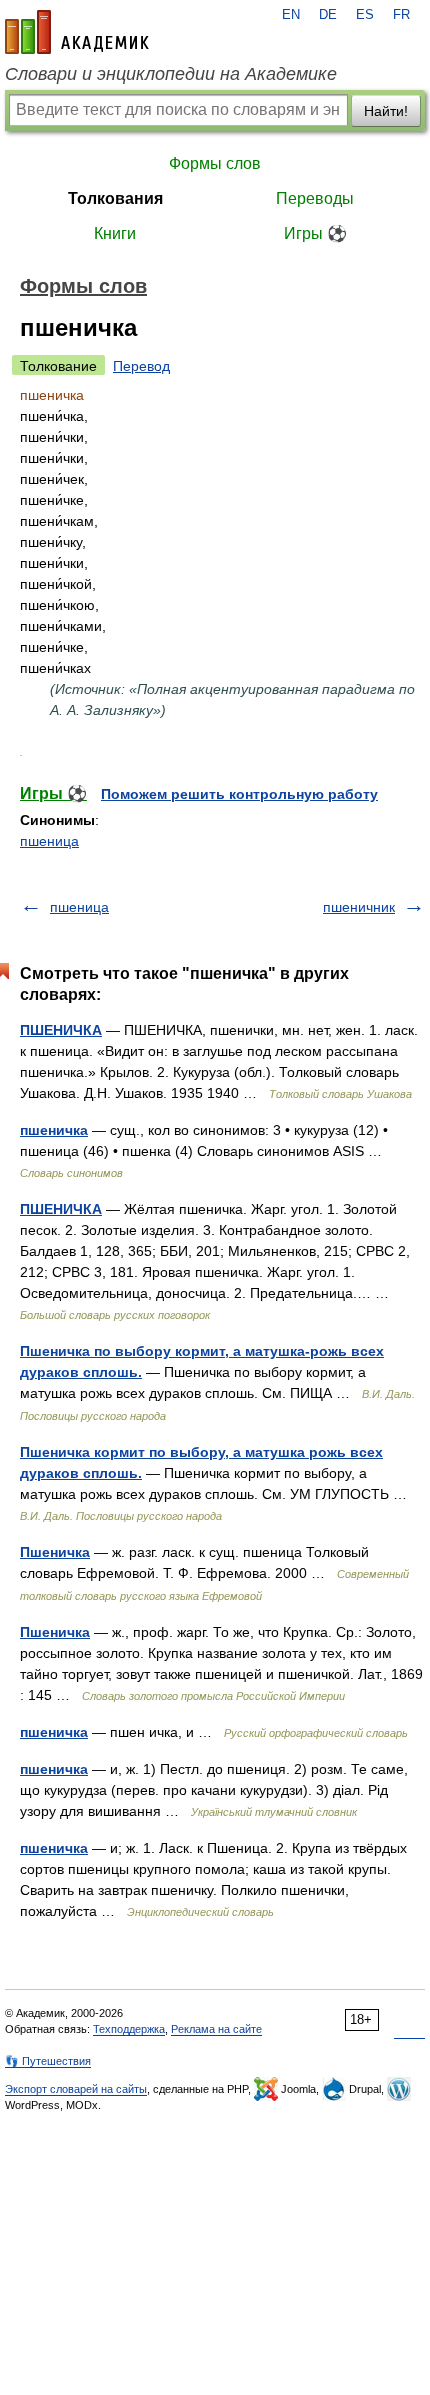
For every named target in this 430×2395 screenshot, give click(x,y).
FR (401, 15)
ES (365, 15)
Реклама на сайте (216, 2029)
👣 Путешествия (48, 2061)
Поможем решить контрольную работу (239, 794)
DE (328, 15)
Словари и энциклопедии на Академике (171, 74)
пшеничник (359, 907)
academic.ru (77, 32)
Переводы (315, 198)
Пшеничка (55, 1552)
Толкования (115, 198)
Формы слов (215, 163)
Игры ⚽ (315, 233)
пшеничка (54, 1130)
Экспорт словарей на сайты (76, 2089)
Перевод (141, 366)
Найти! (386, 111)
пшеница (49, 841)
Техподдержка (129, 2029)
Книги (115, 233)
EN (291, 15)
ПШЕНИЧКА (61, 1030)
